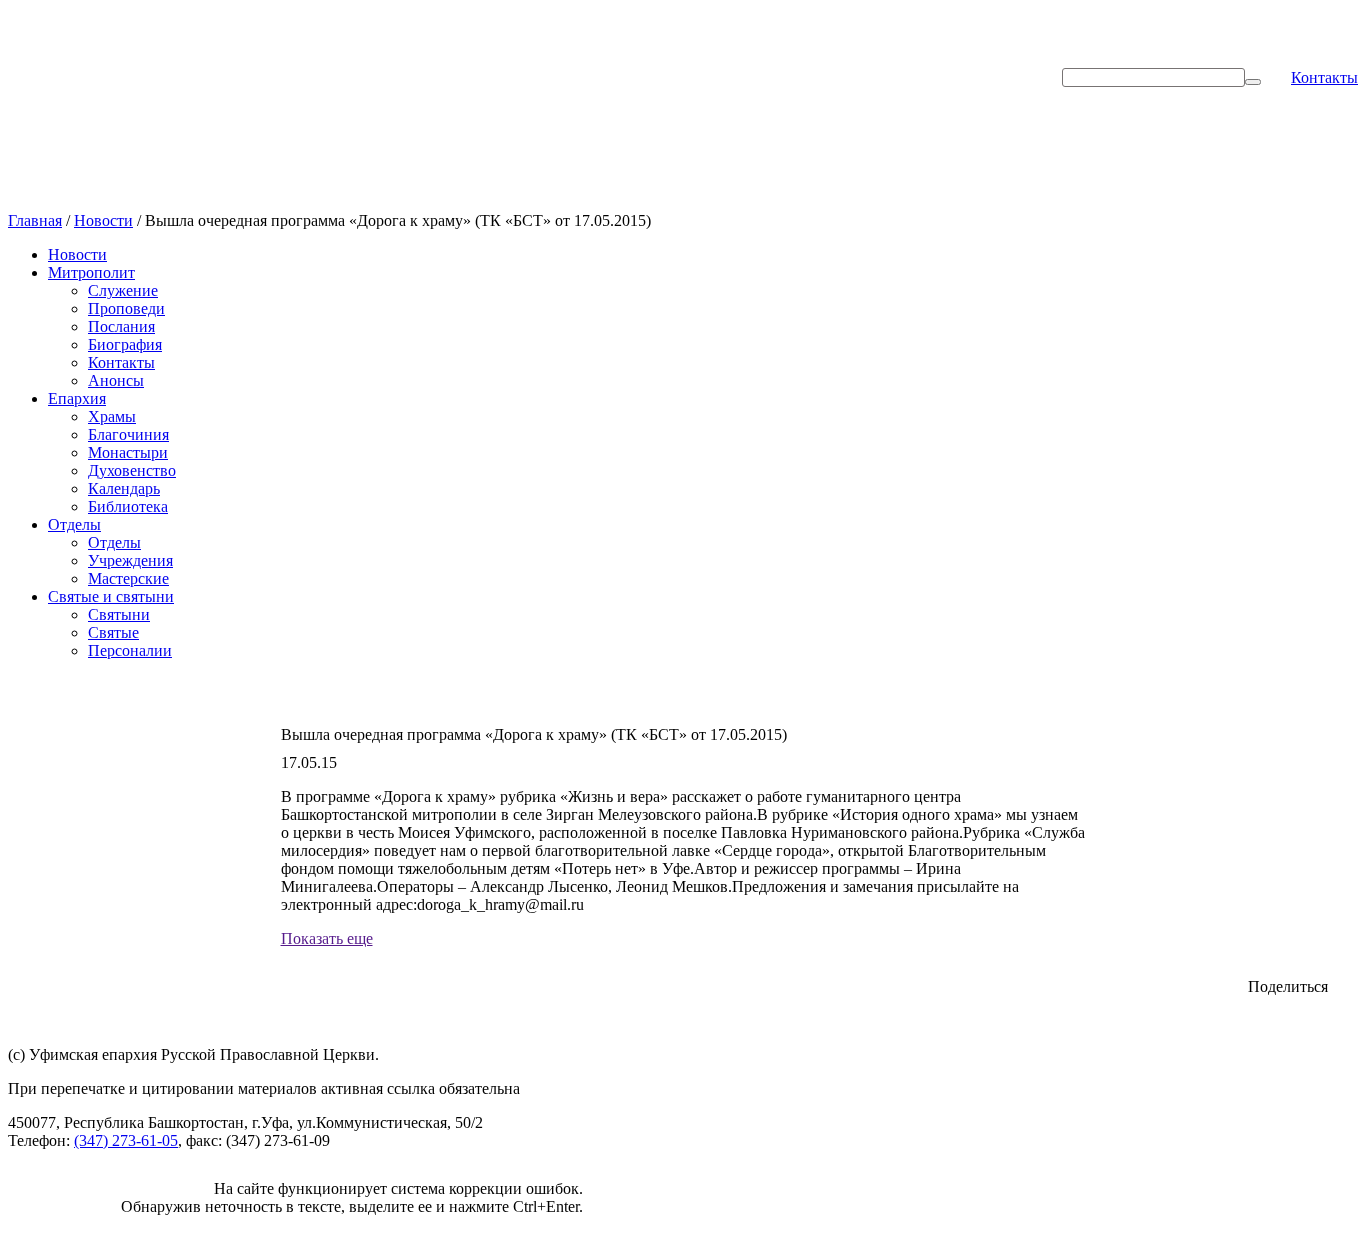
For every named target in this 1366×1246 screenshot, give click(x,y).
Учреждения (130, 560)
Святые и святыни (111, 596)
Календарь (124, 488)
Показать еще (327, 938)
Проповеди (126, 308)
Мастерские (128, 578)
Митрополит (91, 272)
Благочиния (128, 434)
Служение (123, 290)
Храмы (112, 416)
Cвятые (113, 632)
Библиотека (128, 506)
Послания (121, 326)
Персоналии (130, 650)
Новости (103, 220)
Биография (125, 344)
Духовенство (132, 470)
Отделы (74, 524)
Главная (35, 220)
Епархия (77, 398)
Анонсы (116, 380)
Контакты (1324, 77)
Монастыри (128, 452)
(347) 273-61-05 (126, 1140)
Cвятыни (119, 614)
